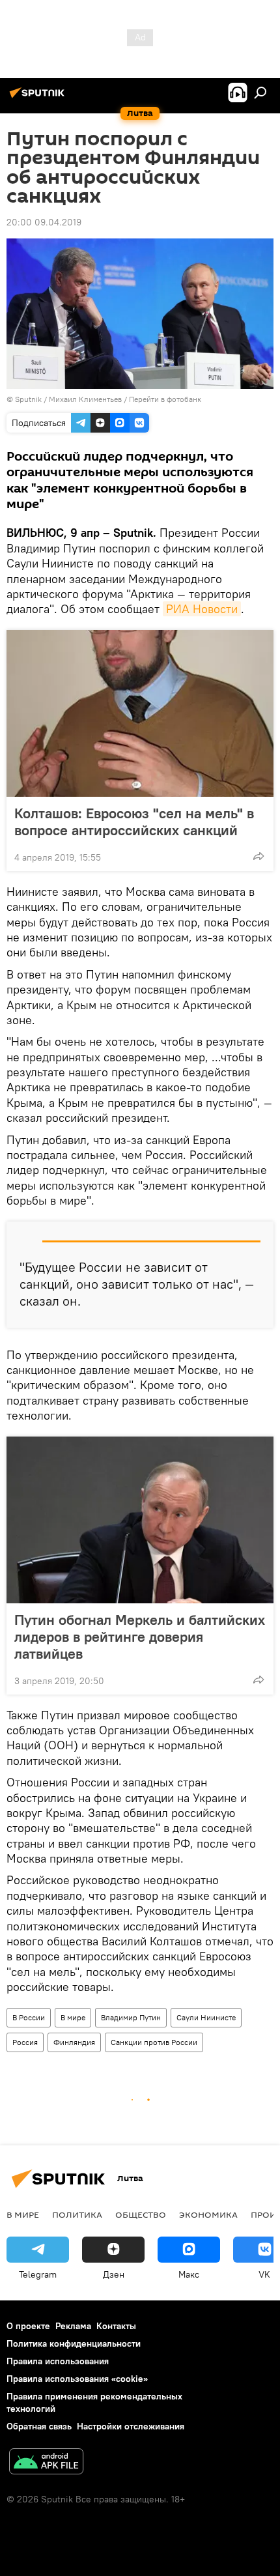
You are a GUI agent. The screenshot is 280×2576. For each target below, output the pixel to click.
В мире (73, 2017)
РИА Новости (202, 609)
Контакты (116, 2326)
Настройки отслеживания (131, 2426)
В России (29, 2017)
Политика (77, 2214)
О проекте (28, 2326)
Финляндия (74, 2042)
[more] (259, 856)
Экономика (208, 2214)
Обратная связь (39, 2426)
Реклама (73, 2326)
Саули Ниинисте (206, 2017)
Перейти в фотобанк (165, 399)
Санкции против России (154, 2042)
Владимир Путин (131, 2017)
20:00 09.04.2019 (44, 222)
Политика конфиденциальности (74, 2343)
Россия (25, 2042)
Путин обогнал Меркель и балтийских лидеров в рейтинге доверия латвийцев (140, 1637)
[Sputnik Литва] (39, 98)
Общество (141, 2214)
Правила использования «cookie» (77, 2379)
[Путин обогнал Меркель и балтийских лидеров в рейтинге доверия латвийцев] (140, 1520)
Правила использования (58, 2361)
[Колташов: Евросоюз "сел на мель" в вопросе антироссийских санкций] (140, 713)
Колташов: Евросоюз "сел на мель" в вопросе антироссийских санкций (134, 822)
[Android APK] (46, 2463)
